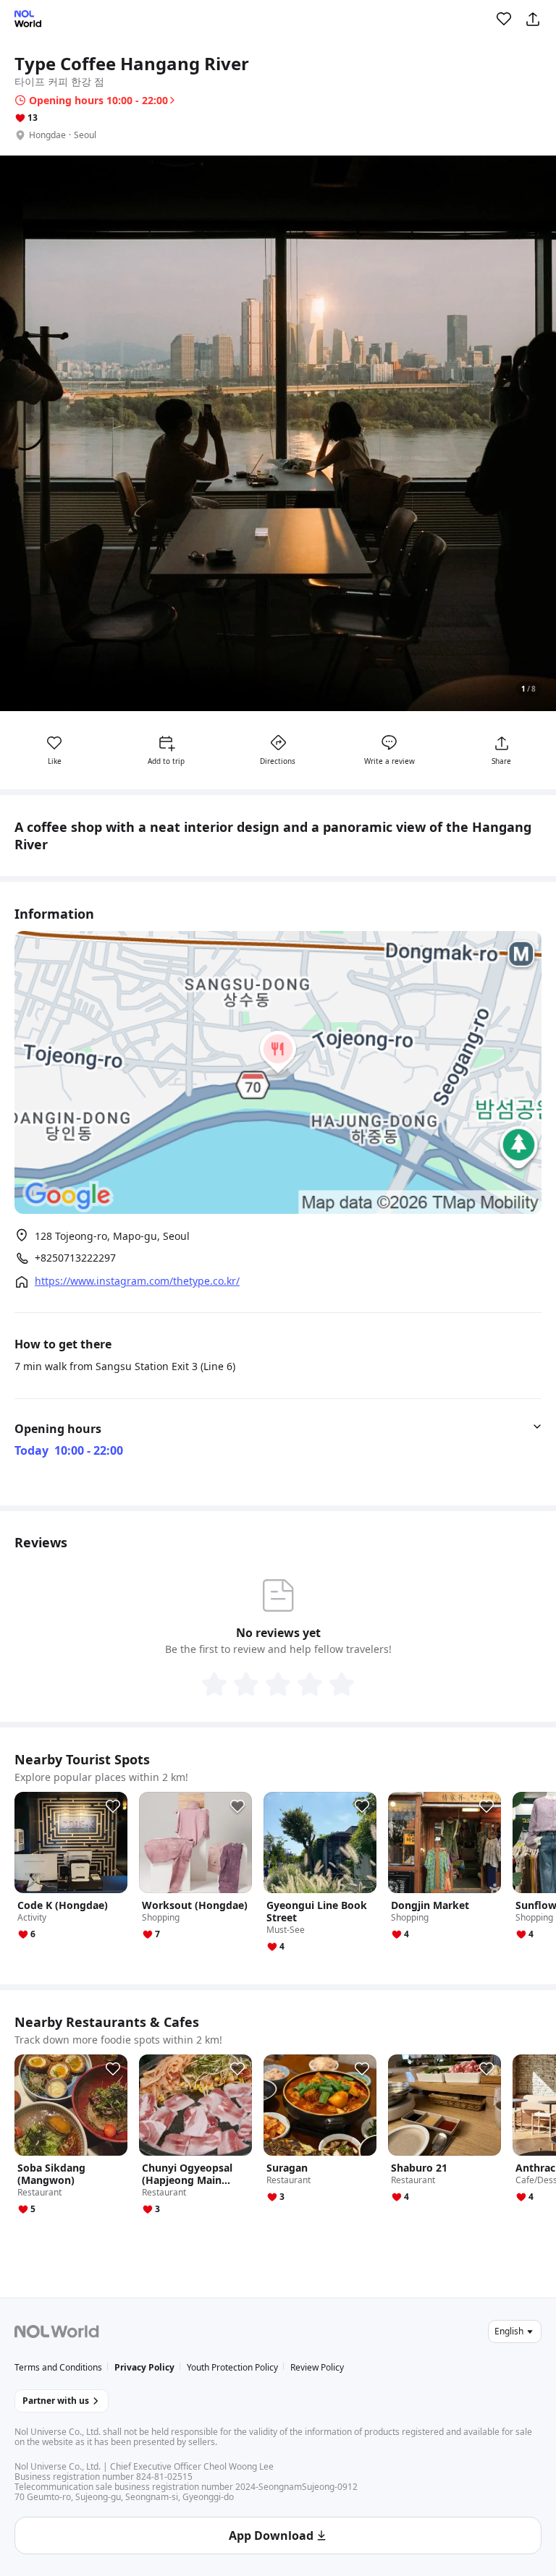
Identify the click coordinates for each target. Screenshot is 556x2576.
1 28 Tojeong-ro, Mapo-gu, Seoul (112, 1236)
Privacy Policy (144, 2367)
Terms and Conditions (58, 2367)
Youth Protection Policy (232, 2367)
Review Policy (317, 2367)
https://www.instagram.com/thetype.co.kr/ (137, 1281)
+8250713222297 (75, 1258)
